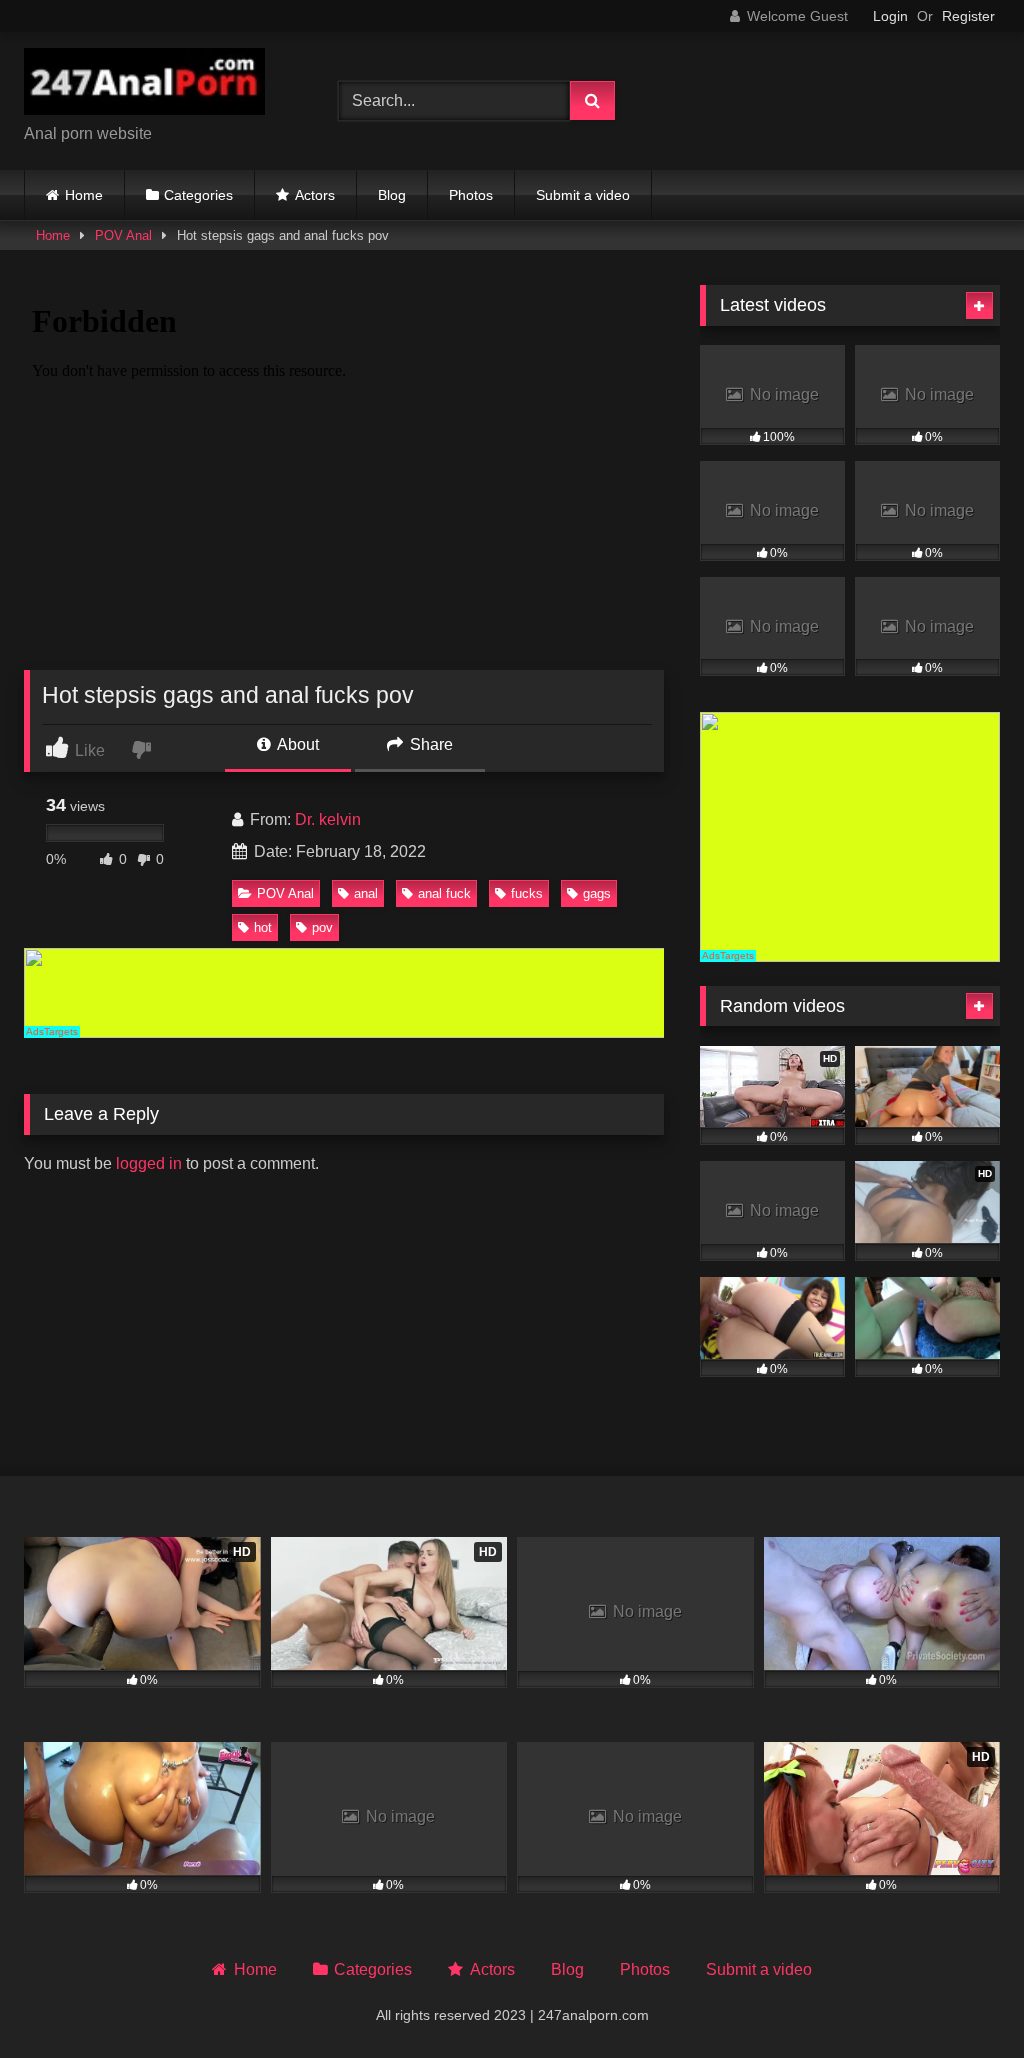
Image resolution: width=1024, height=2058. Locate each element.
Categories (198, 195)
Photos (471, 195)
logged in (149, 1163)
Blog (392, 195)
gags (597, 893)
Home (84, 195)
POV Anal (123, 235)
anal (366, 893)
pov (322, 927)
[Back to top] (962, 1998)
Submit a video (583, 195)
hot (263, 927)
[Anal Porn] (158, 85)
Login (890, 16)
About (296, 744)
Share (429, 744)
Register (968, 16)
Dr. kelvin (328, 819)
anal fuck (444, 893)
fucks (527, 893)
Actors (315, 195)
